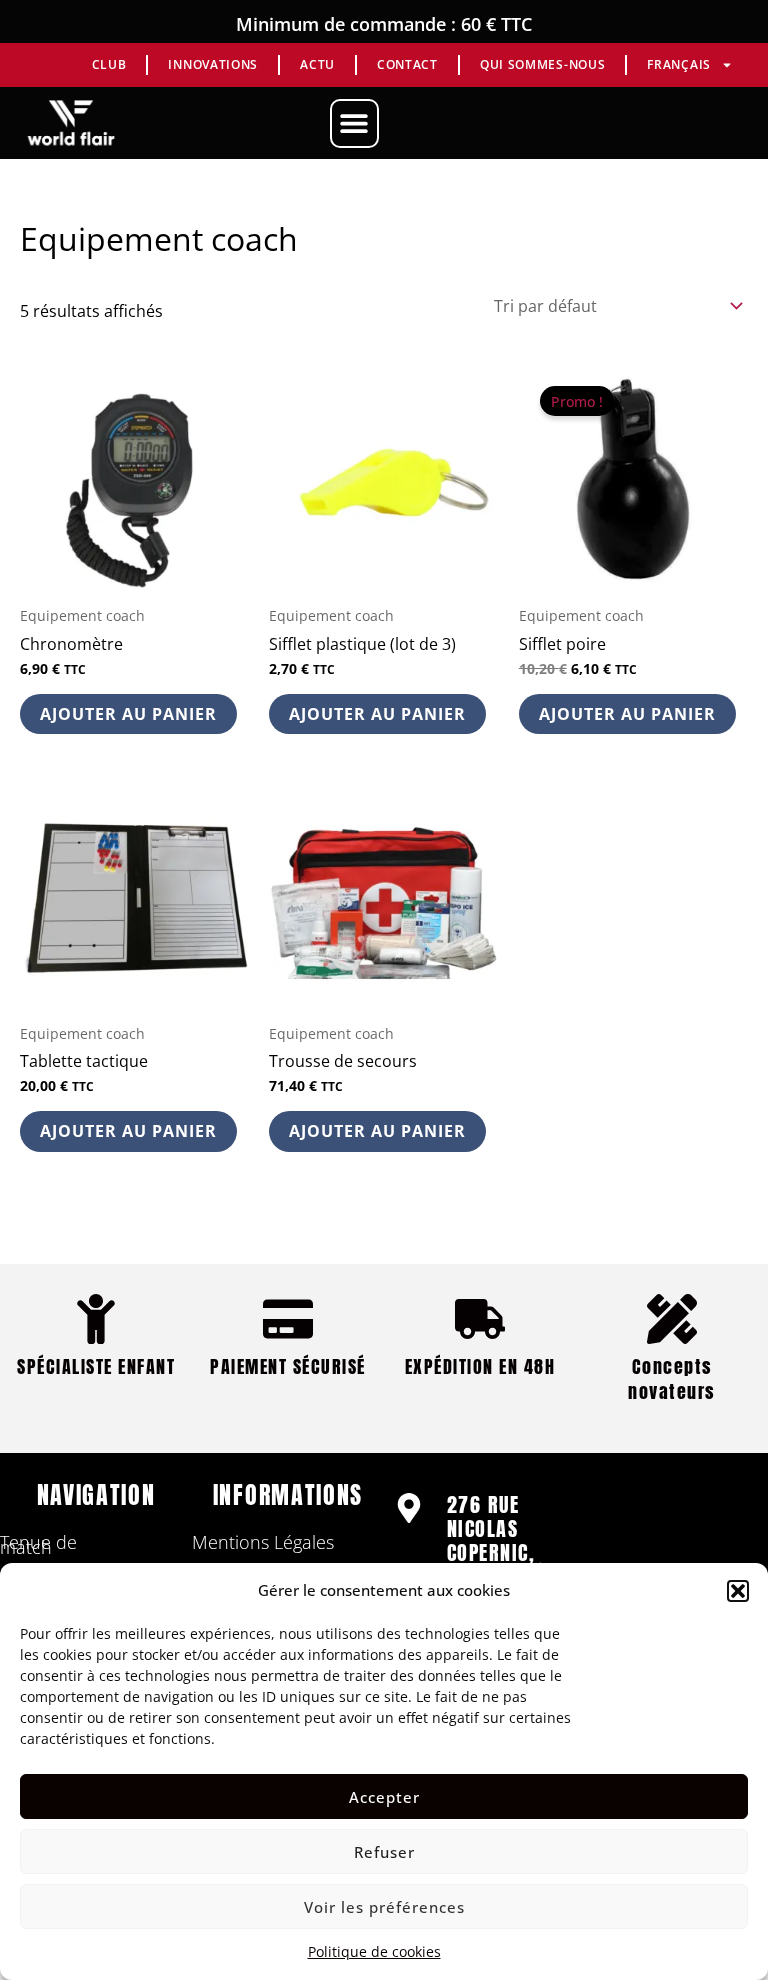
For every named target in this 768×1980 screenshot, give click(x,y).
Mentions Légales (263, 1542)
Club (109, 64)
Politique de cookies (374, 1951)
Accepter (384, 1797)
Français (679, 64)
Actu (317, 64)
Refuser (384, 1852)
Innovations (213, 64)
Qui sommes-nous (543, 64)
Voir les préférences (384, 1907)
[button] (738, 1591)
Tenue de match (38, 1544)
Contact (407, 64)
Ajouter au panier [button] (128, 714)
